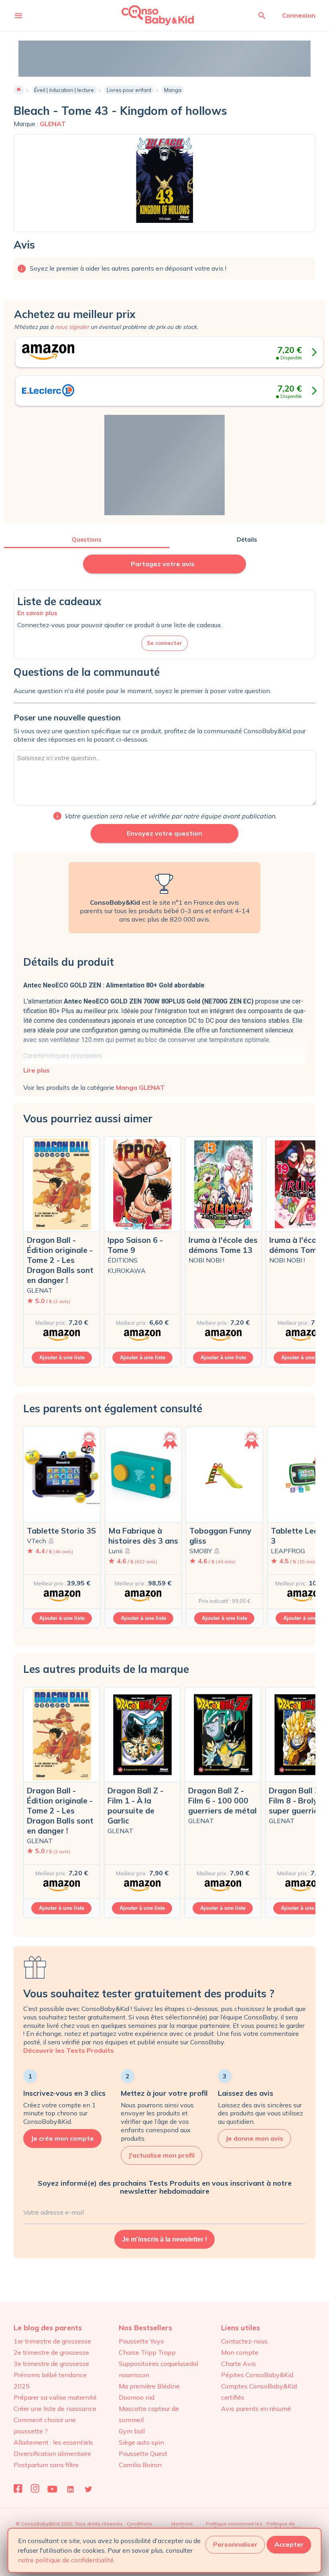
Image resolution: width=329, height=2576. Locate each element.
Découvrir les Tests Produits (69, 2050)
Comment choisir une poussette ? (45, 2425)
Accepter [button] (289, 2544)
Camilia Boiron (140, 2465)
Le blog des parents (48, 2328)
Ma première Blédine (149, 2386)
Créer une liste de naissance (55, 2409)
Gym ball (132, 2431)
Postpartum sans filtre (46, 2465)
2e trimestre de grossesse (51, 2352)
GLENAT (53, 124)
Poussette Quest (143, 2454)
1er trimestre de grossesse (52, 2341)
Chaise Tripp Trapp (147, 2352)
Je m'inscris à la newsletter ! (164, 2239)
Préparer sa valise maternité (55, 2397)
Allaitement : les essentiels (53, 2442)
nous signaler (72, 327)
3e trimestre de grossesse (51, 2364)
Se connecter (164, 643)
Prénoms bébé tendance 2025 (50, 2380)
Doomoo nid (137, 2397)
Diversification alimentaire (52, 2454)
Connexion (299, 15)
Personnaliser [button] (235, 2544)
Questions (87, 540)
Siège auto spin (141, 2442)
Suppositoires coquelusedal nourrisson (158, 2369)
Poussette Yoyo (141, 2341)
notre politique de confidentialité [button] (66, 2560)
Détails (247, 540)
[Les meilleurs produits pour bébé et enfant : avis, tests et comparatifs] (147, 15)
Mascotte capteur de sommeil (149, 2414)
